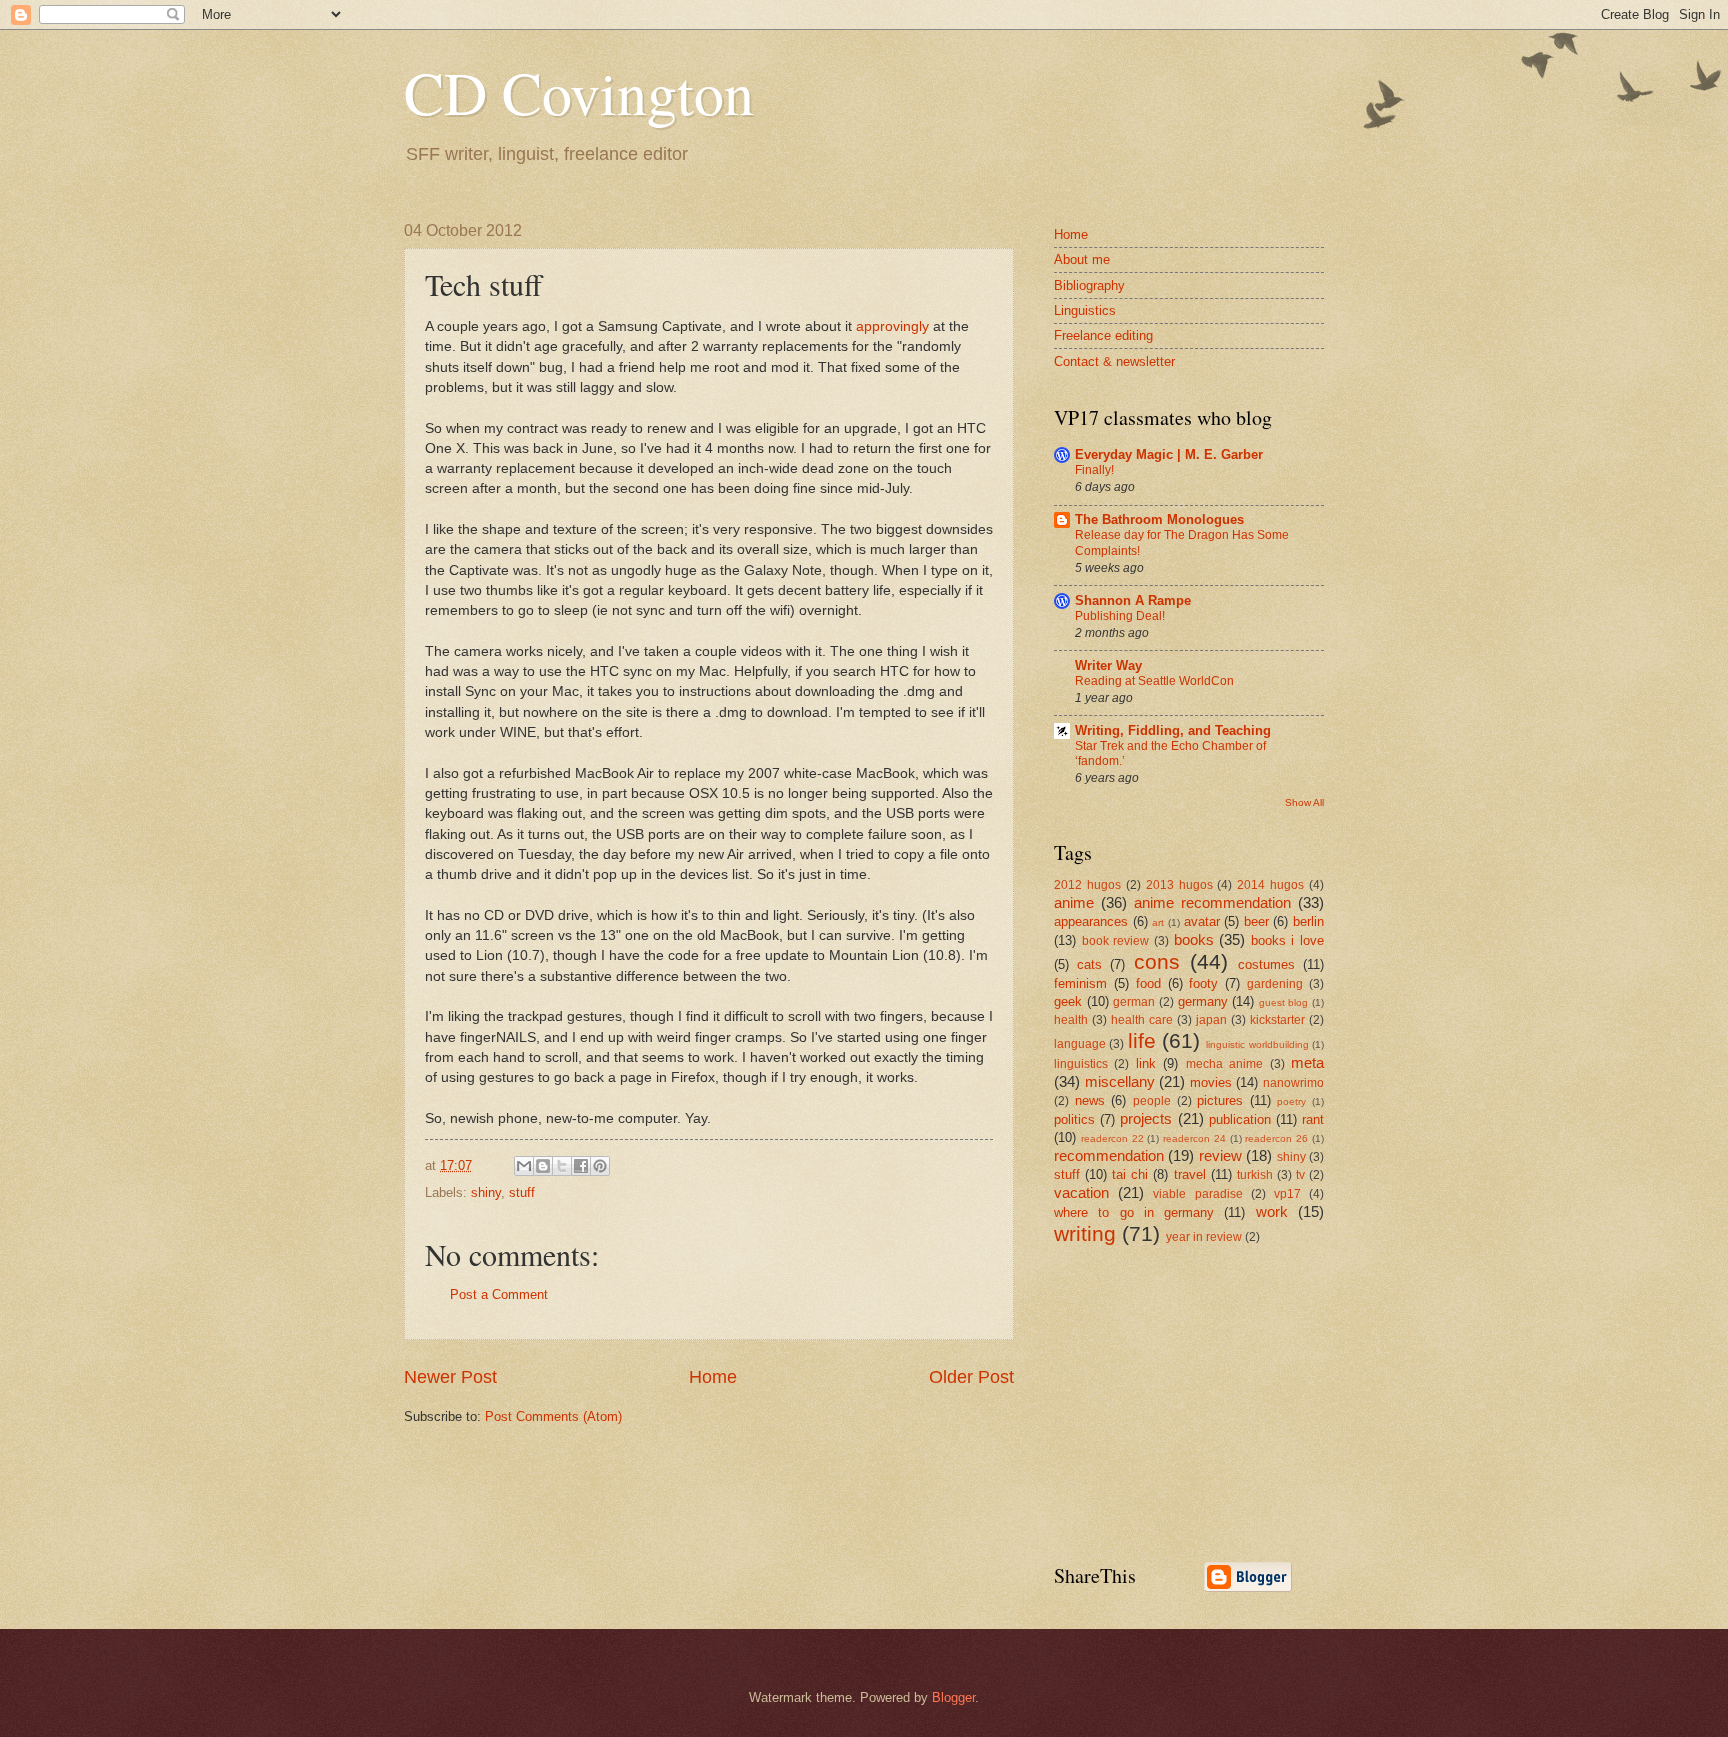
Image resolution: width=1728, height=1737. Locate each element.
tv (1300, 1175)
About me (1082, 259)
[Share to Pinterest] (600, 1166)
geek (1068, 1001)
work (1272, 1211)
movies (1211, 1082)
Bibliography (1089, 285)
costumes (1266, 964)
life (1142, 1040)
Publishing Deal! (1120, 616)
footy (1203, 983)
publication (1240, 1119)
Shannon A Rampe (1133, 600)
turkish (1255, 1175)
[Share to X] (562, 1166)
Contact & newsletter (1114, 361)
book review (1116, 941)
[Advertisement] (1204, 1402)
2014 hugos (1270, 885)
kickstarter (1277, 1020)
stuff (522, 1192)
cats (1089, 964)
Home (713, 1377)
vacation (1081, 1192)
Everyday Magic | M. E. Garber (1169, 454)
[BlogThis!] (543, 1166)
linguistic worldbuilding (1257, 1044)
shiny (486, 1192)
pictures (1220, 1100)
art (1158, 922)
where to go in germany (1134, 1212)
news (1090, 1100)
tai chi (1130, 1174)
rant (1313, 1119)
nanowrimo (1293, 1083)
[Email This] (524, 1166)
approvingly (892, 326)
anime (1074, 902)
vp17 (1287, 1194)
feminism (1080, 983)
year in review (1204, 1237)
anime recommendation (1212, 902)
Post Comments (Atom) (553, 1416)
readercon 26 (1276, 1138)
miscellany (1120, 1081)
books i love (1287, 940)
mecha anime (1224, 1064)
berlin (1308, 921)
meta (1307, 1062)
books (1194, 939)
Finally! (1094, 470)
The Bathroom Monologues (1159, 519)
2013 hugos (1179, 885)
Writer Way (1108, 665)
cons (1157, 961)
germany (1203, 1001)
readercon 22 (1112, 1138)
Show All (1304, 802)
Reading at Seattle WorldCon (1154, 681)
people (1152, 1101)
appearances (1091, 921)
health (1071, 1020)
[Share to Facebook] (581, 1166)
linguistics (1081, 1064)
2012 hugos (1087, 885)
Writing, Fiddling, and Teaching (1173, 730)
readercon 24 (1194, 1138)
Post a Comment (499, 1294)
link (1146, 1063)
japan (1211, 1020)
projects (1146, 1118)
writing (1085, 1233)
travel (1190, 1174)
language (1080, 1044)
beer (1256, 921)
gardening (1275, 984)
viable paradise (1197, 1194)
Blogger (953, 1697)
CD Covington (579, 92)
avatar (1202, 921)
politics (1074, 1119)
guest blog (1284, 1002)
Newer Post (450, 1377)
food (1148, 983)
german (1134, 1002)
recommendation (1109, 1155)
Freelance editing (1103, 335)
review (1220, 1155)
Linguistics (1085, 310)
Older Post (971, 1377)
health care (1142, 1020)
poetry (1291, 1101)
